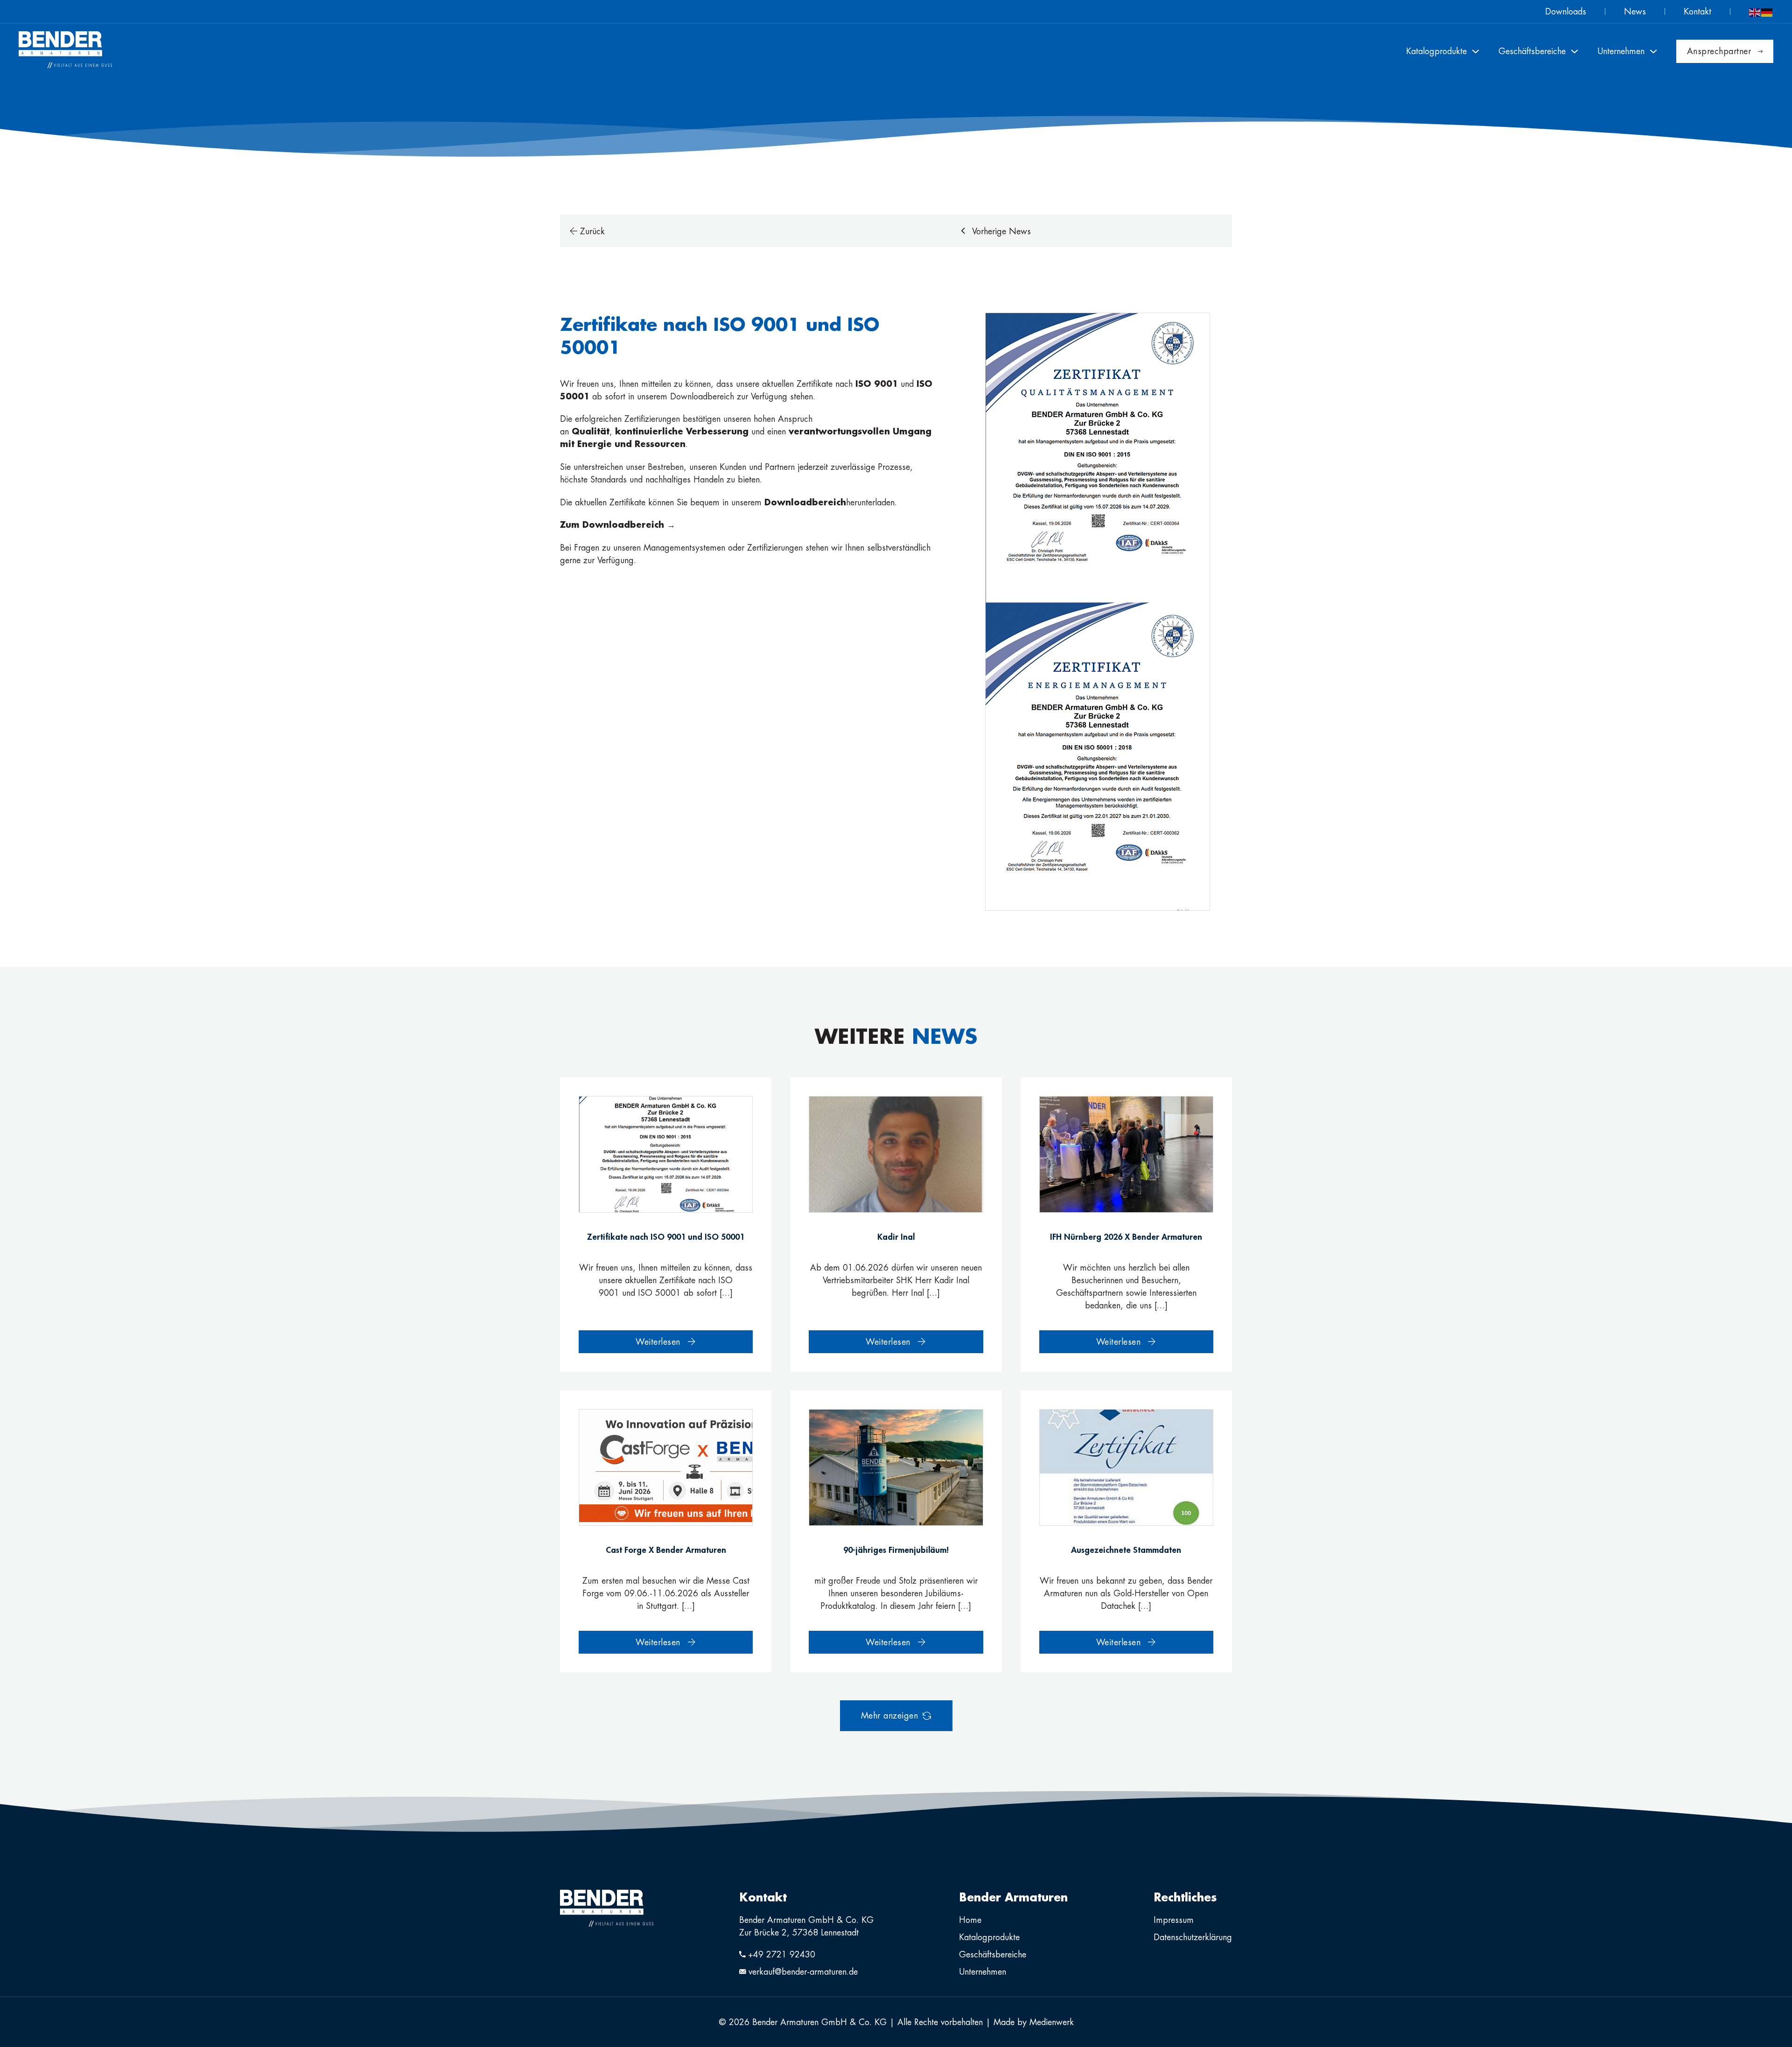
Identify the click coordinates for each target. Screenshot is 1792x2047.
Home (970, 1920)
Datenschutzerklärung (1193, 1937)
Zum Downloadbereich (613, 524)
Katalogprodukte (989, 1937)
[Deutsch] (1767, 11)
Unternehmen (983, 1972)
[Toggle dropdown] (1476, 51)
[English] (1755, 11)
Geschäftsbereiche (993, 1954)
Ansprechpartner (1719, 51)
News (1635, 11)
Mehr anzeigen (890, 1715)
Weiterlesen (658, 1342)
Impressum (1174, 1920)
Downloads (1566, 11)
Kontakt (1697, 11)
